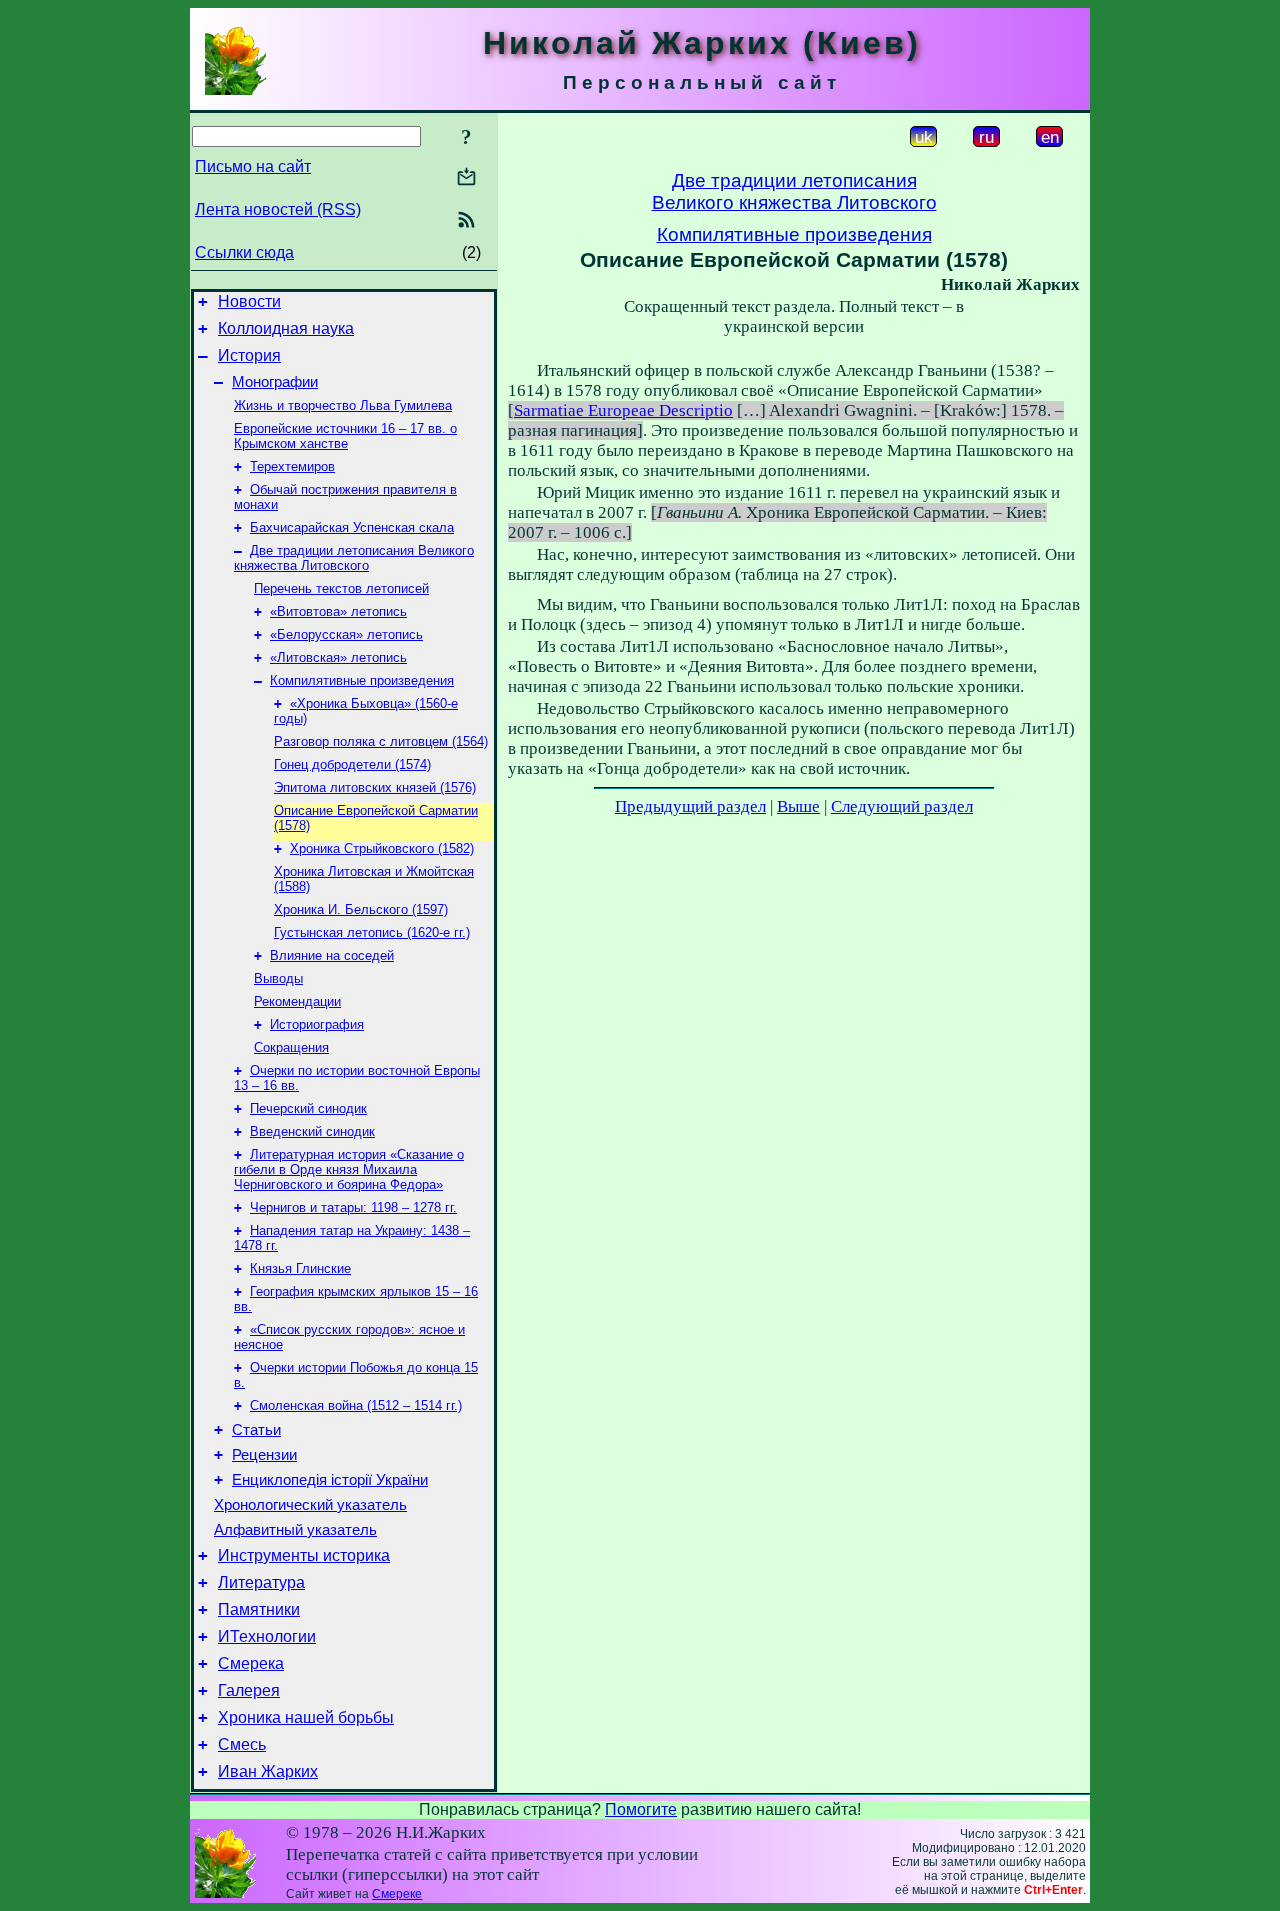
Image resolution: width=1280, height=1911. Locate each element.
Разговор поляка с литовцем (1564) (381, 741)
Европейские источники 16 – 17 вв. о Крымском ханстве (345, 436)
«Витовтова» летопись (338, 611)
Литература (261, 1582)
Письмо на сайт (253, 166)
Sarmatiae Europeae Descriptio (623, 410)
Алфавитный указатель (295, 1530)
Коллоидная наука (286, 328)
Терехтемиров (292, 466)
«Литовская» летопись (338, 657)
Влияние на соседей (332, 955)
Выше (798, 806)
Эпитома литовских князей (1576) (375, 787)
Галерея (249, 1690)
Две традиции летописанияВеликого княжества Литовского (794, 191)
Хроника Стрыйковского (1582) (382, 848)
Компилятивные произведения (362, 680)
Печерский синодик (308, 1108)
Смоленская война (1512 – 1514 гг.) (356, 1405)
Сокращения (291, 1047)
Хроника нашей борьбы (306, 1717)
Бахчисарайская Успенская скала (352, 527)
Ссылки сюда (244, 252)
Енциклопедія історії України (330, 1480)
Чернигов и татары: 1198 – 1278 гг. (353, 1207)
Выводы (278, 978)
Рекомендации (297, 1001)
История (249, 355)
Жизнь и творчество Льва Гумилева (343, 405)
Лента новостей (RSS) (278, 209)
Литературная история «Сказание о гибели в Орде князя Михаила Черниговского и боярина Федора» (349, 1169)
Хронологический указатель (310, 1505)
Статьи (256, 1430)
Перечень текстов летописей (341, 588)
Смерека (251, 1663)
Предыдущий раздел (690, 806)
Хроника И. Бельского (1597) (361, 909)
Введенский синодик (312, 1131)
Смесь (242, 1744)
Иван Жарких (268, 1771)
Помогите (641, 1809)
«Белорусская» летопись (346, 634)
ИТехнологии (267, 1636)
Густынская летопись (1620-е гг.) (372, 932)
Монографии (275, 382)
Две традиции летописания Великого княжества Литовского (354, 558)
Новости (249, 301)
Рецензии (264, 1455)
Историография (317, 1024)
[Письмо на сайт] (466, 178)
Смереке (397, 1894)
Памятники (259, 1609)
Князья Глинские (300, 1268)
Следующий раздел (902, 806)
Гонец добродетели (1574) (352, 764)
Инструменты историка (304, 1555)
